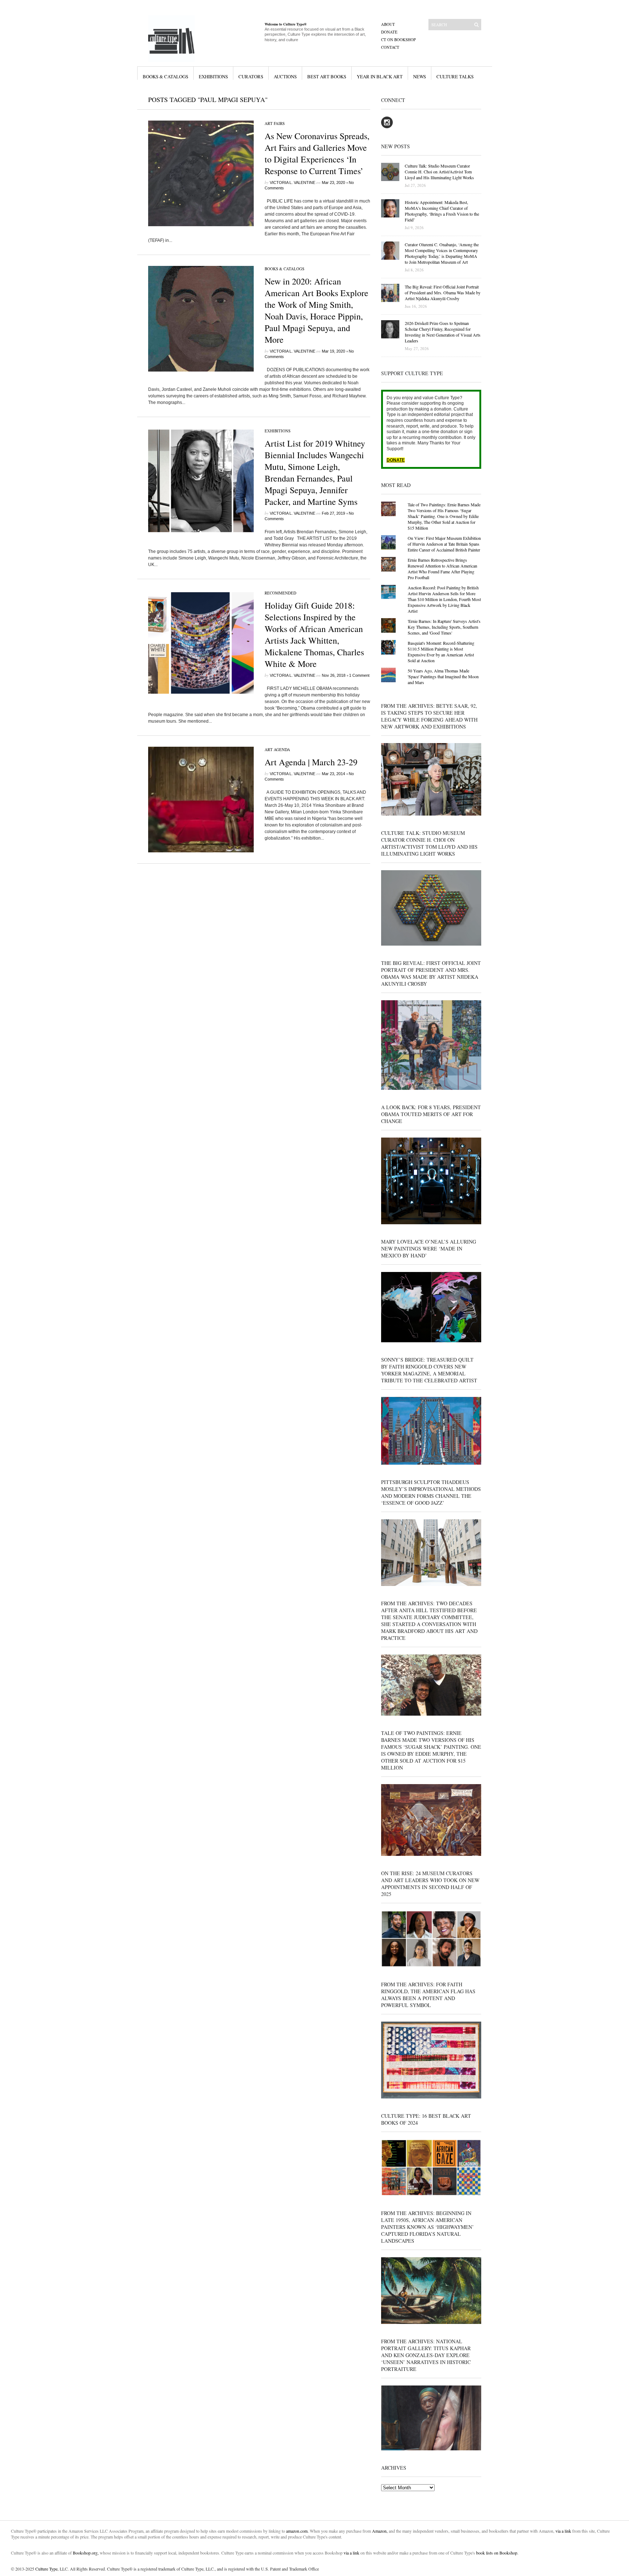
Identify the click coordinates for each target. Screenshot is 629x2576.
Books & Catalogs (165, 76)
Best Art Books (327, 76)
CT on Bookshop (398, 40)
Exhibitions (213, 76)
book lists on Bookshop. (497, 2553)
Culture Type (46, 2569)
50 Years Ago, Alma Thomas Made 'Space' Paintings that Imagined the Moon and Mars (443, 676)
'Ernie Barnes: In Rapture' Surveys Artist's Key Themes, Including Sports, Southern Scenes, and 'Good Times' (444, 627)
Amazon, (380, 2531)
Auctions (285, 76)
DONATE (396, 460)
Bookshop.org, (86, 2553)
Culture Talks (455, 76)
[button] (201, 173)
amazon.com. (298, 2531)
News (420, 76)
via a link (563, 2531)
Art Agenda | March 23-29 (311, 762)
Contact (390, 47)
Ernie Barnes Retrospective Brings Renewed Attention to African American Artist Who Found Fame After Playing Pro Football (442, 569)
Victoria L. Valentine (292, 182)
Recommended (280, 593)
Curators (251, 76)
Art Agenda (277, 749)
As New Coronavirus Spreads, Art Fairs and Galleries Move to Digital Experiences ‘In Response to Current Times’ (317, 153)
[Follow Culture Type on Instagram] (387, 127)
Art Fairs (275, 123)
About (388, 24)
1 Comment (359, 675)
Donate (389, 32)
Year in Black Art (380, 76)
